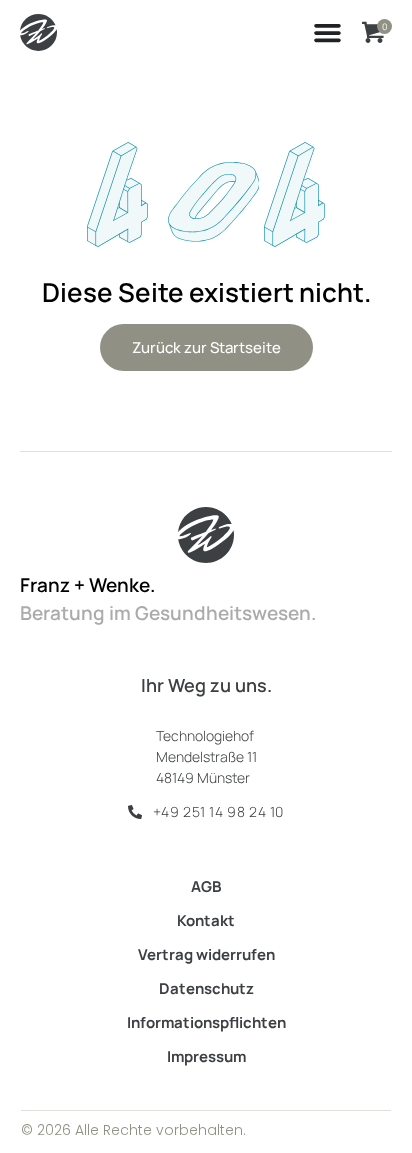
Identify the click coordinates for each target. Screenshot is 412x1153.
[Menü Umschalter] (327, 32)
